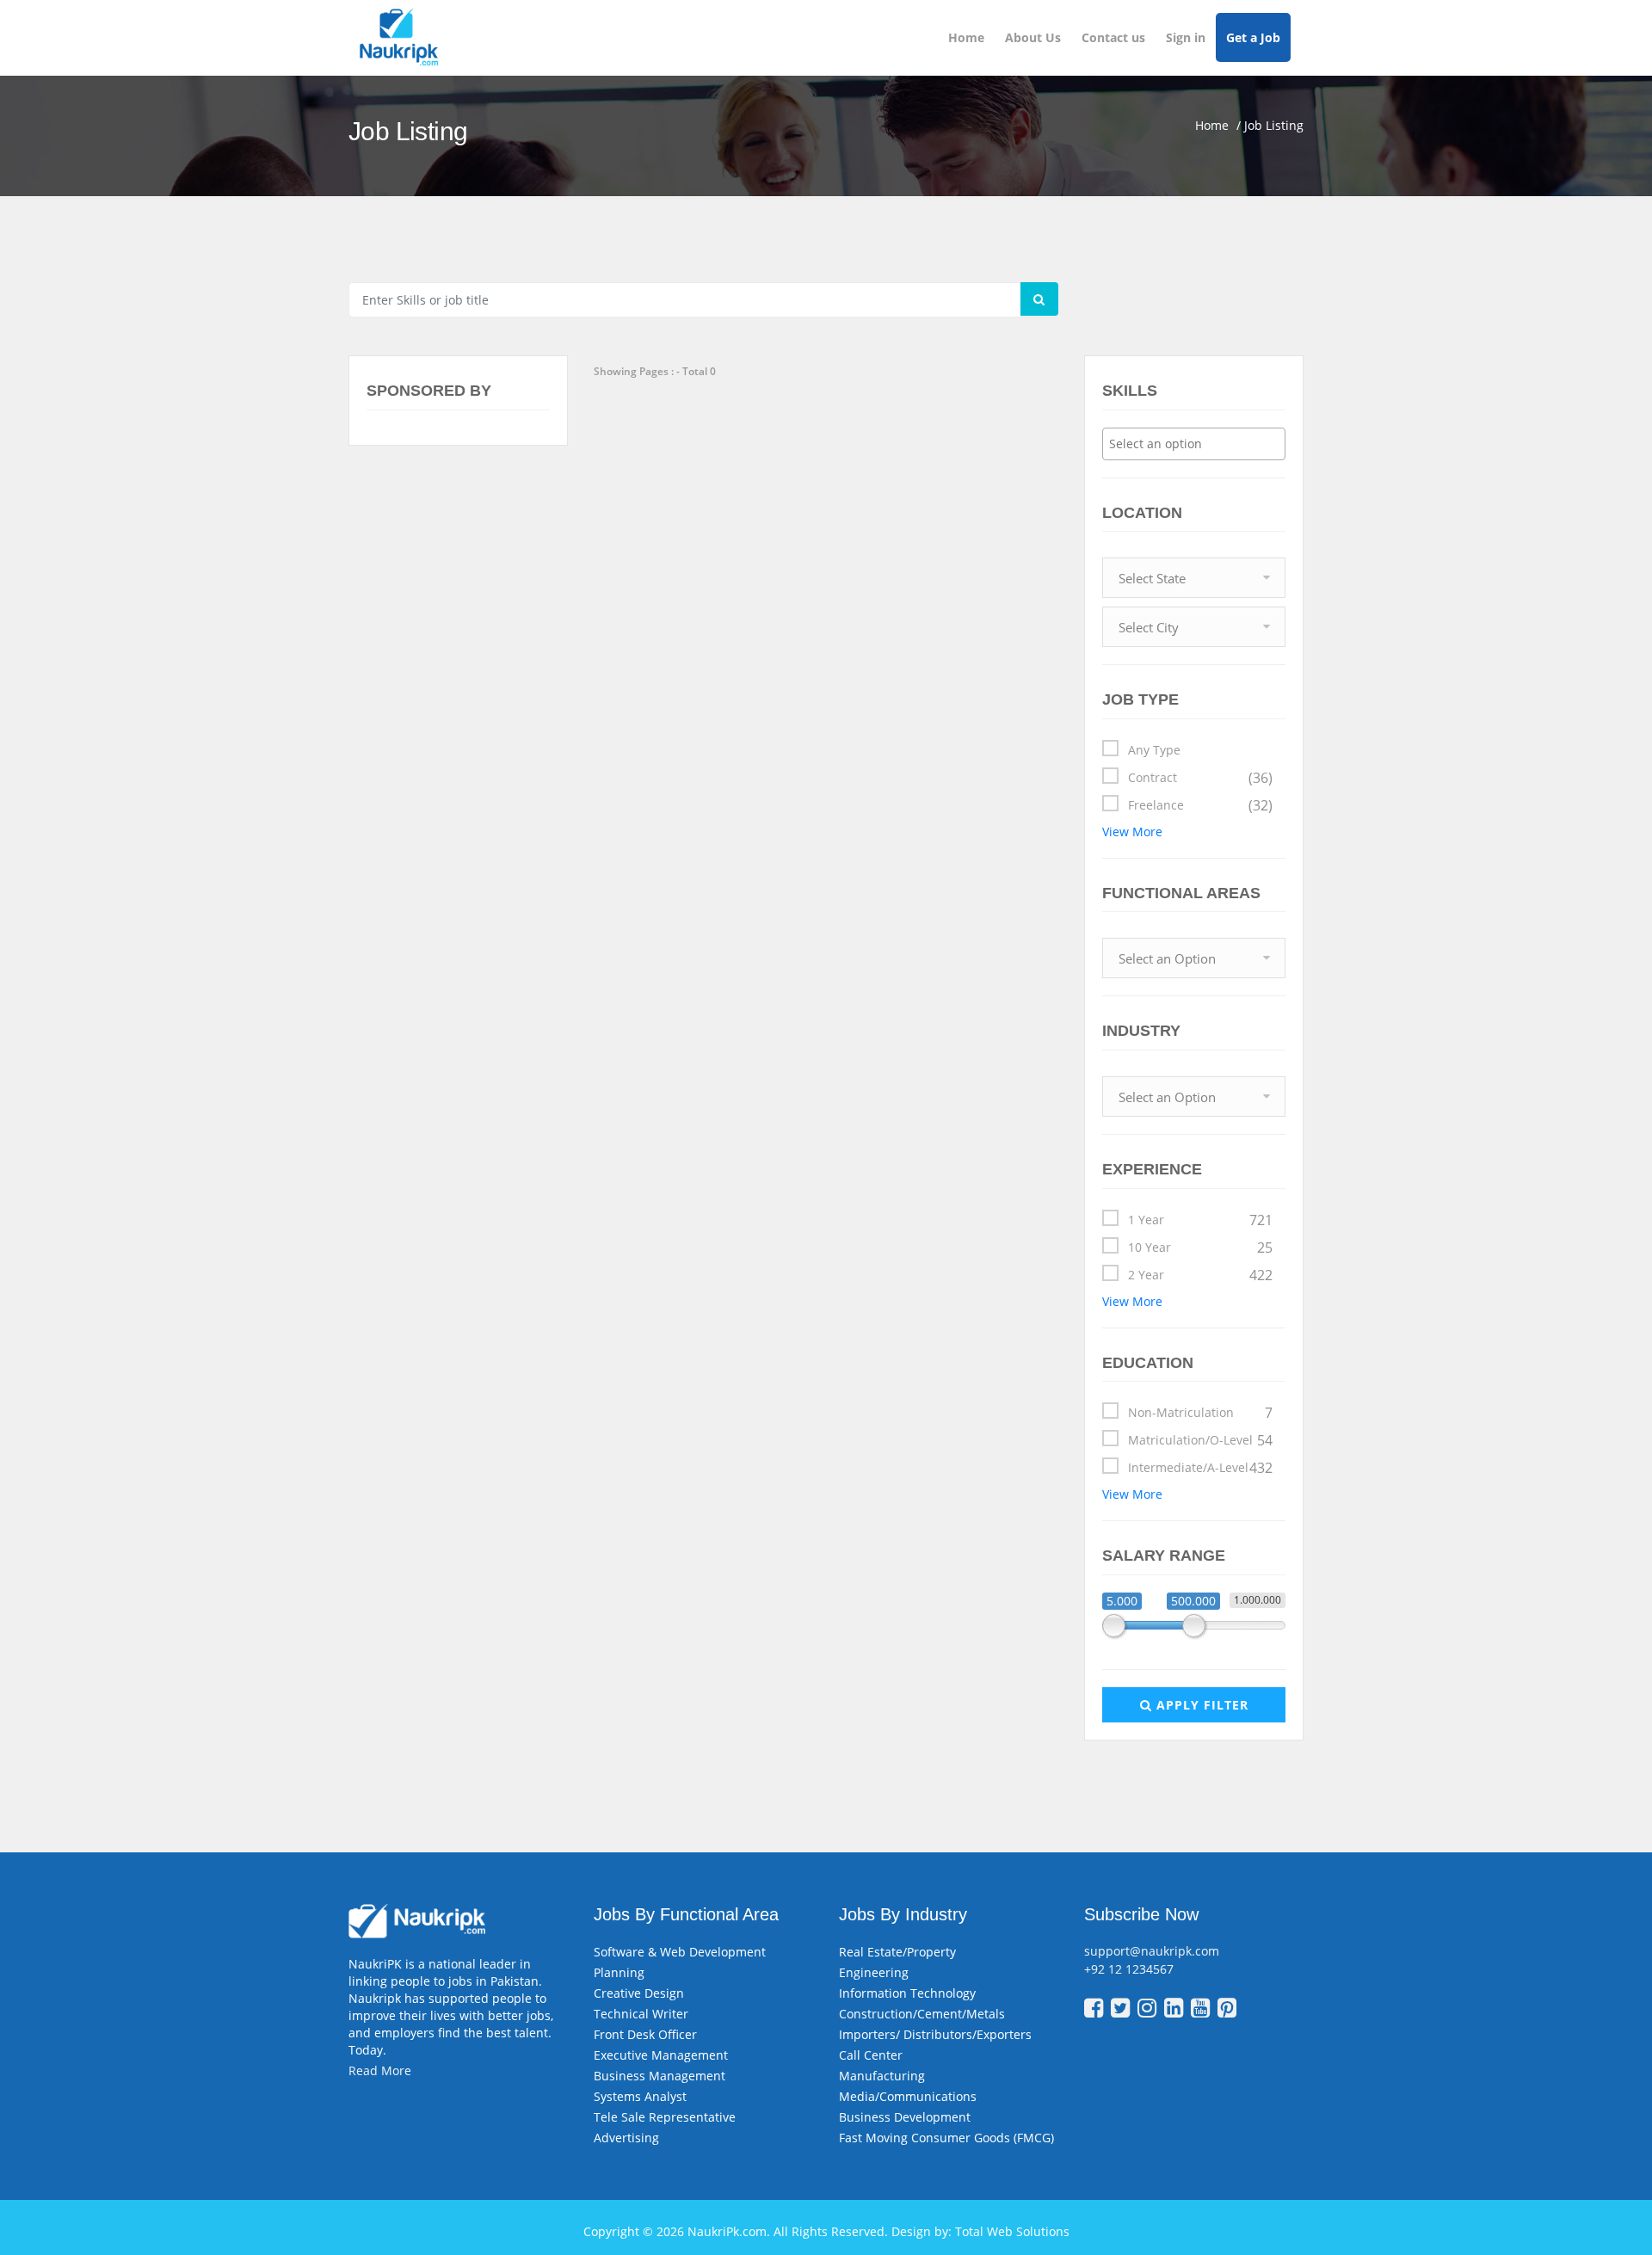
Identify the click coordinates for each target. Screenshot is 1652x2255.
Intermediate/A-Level (1200, 1468)
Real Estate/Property (897, 1952)
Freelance (1200, 805)
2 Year (1200, 1275)
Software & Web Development (680, 1952)
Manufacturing (882, 2076)
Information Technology (907, 1993)
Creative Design (639, 1993)
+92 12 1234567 (1129, 1969)
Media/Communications (908, 2096)
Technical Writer (641, 2014)
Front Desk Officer (645, 2034)
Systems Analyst (640, 2096)
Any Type (1154, 750)
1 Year (1200, 1220)
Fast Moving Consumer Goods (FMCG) (946, 2138)
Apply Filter (1200, 1705)
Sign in (1186, 37)
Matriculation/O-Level (1200, 1440)
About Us (1033, 37)
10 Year (1200, 1248)
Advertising (626, 2138)
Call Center (871, 2055)
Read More (380, 2070)
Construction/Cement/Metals (922, 2014)
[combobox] (1194, 444)
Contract (1200, 778)
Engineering (874, 1972)
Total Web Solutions (1012, 2231)
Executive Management (661, 2055)
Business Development (905, 2117)
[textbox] (1198, 444)
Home (966, 37)
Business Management (660, 2076)
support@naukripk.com (1152, 1951)
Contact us (1113, 37)
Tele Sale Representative (665, 2117)
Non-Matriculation (1200, 1413)
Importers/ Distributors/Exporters (935, 2034)
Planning (619, 1972)
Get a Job (1253, 37)
